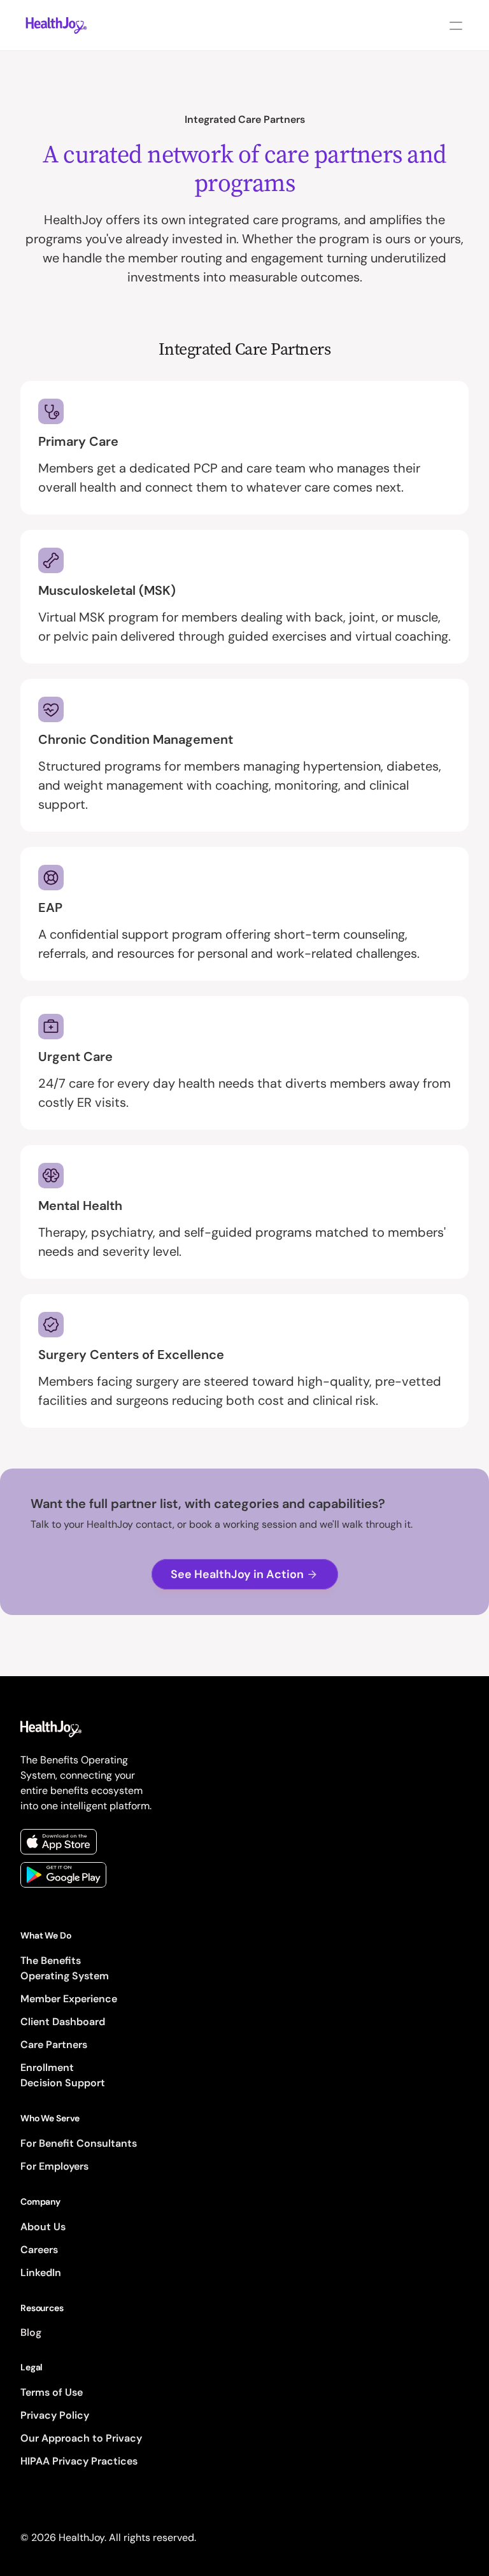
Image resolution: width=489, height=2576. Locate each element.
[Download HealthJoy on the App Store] (59, 1842)
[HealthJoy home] (56, 25)
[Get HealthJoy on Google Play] (63, 1875)
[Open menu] (456, 25)
